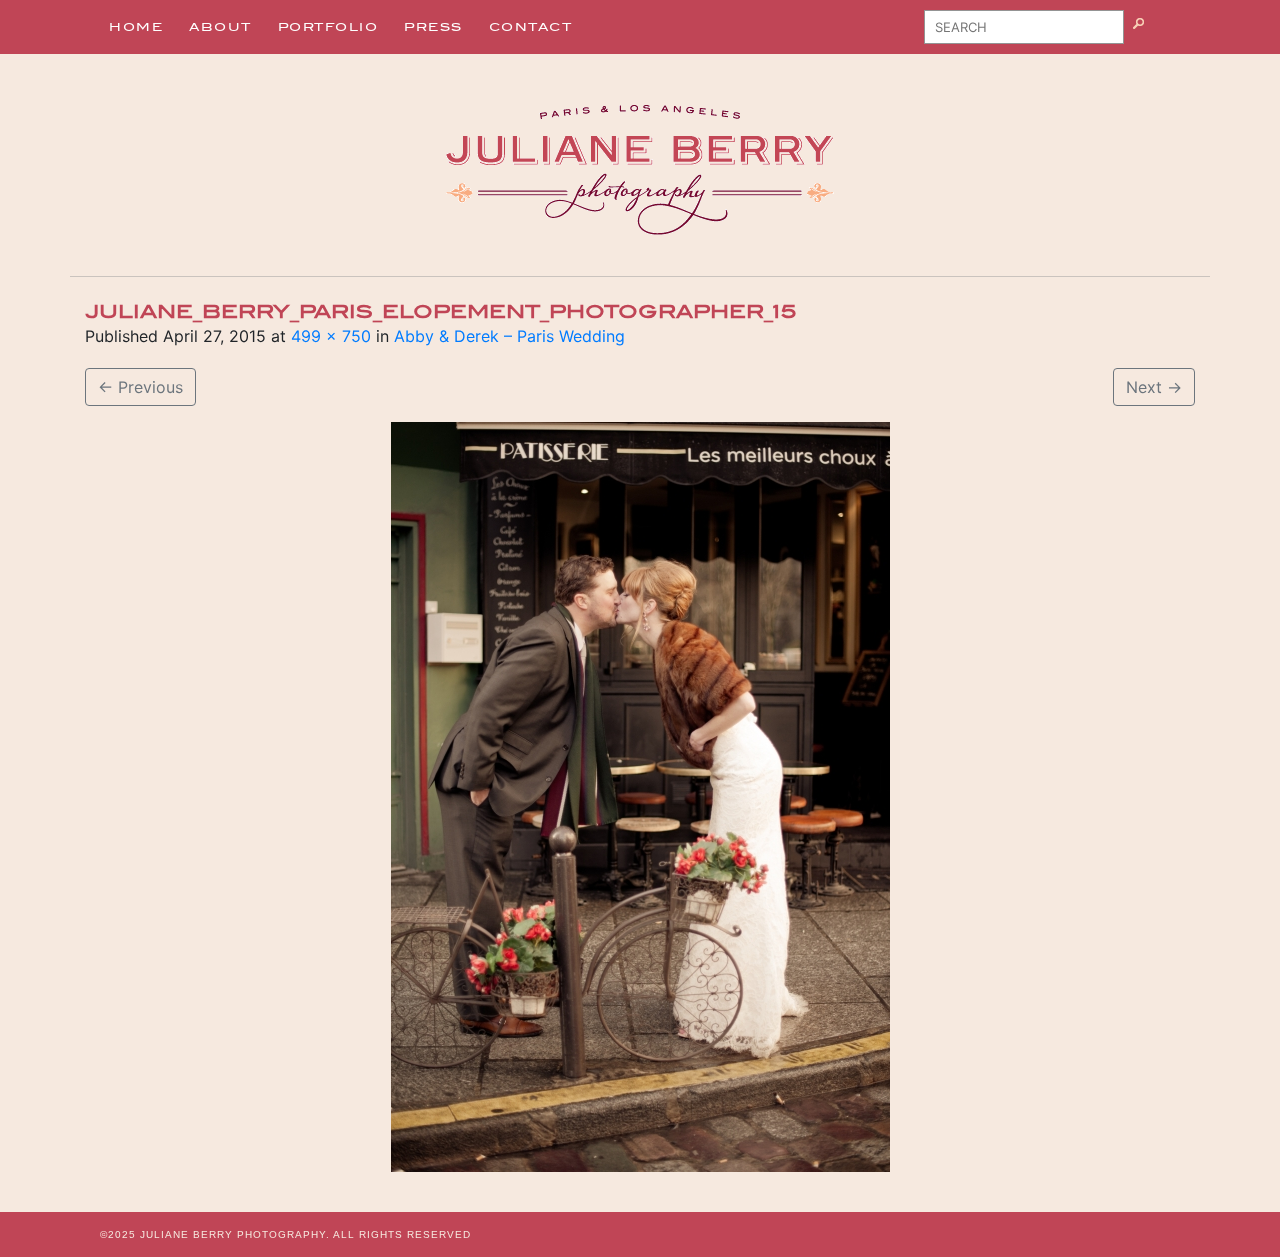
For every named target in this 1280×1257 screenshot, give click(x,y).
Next (1154, 387)
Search (1163, 34)
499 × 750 (331, 336)
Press (433, 27)
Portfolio (328, 27)
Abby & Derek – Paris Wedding (509, 336)
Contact (531, 27)
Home (136, 27)
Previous (140, 387)
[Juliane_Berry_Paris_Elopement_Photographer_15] (640, 797)
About (220, 27)
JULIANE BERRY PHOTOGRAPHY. (235, 1234)
